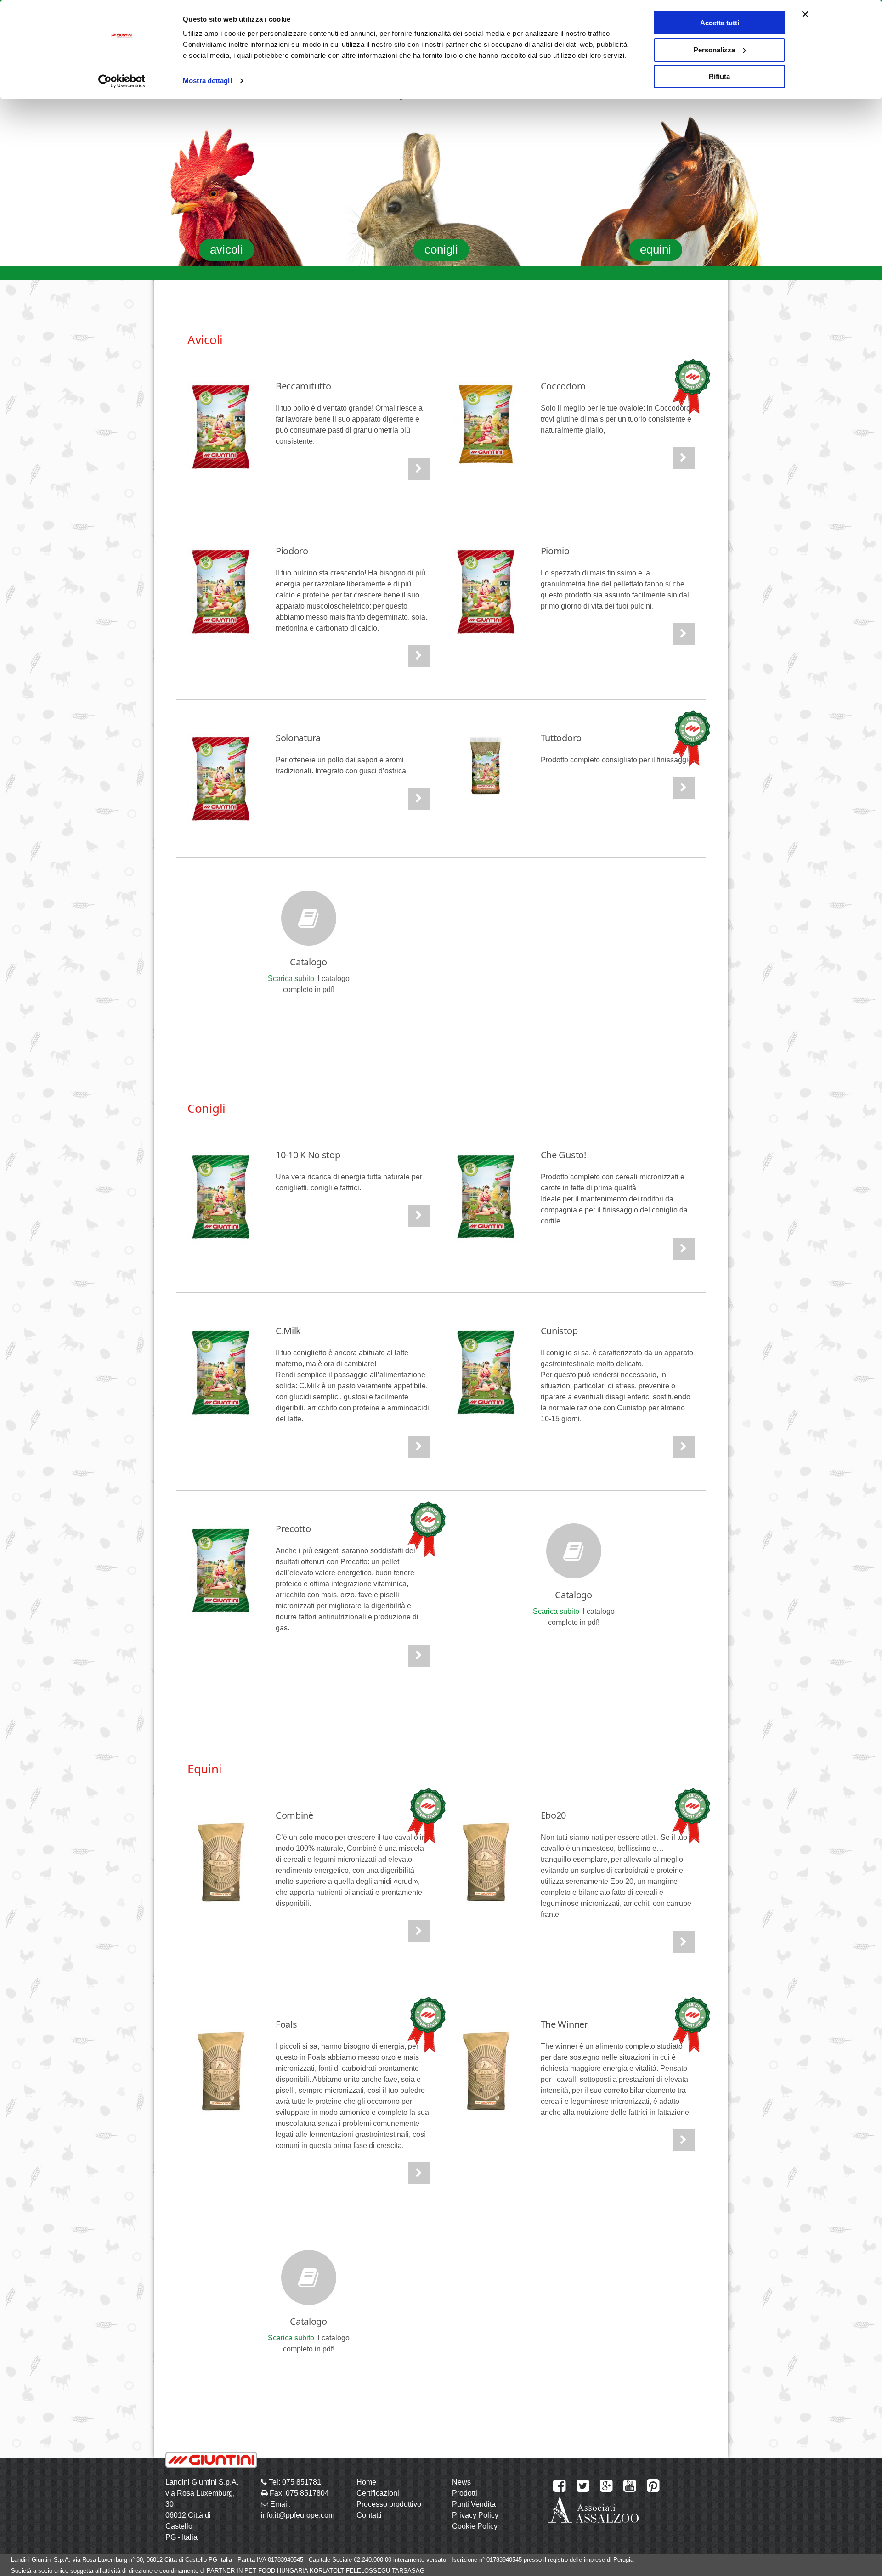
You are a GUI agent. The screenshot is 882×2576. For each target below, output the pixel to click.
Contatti (369, 2515)
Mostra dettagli (207, 81)
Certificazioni (378, 2493)
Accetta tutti (720, 23)
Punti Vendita (474, 2504)
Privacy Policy (475, 2515)
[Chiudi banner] (805, 14)
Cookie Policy (475, 2526)
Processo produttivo (389, 2504)
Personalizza (714, 50)
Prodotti (465, 2493)
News (461, 2482)
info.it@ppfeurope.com (298, 2515)
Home (366, 2482)
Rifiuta (719, 76)
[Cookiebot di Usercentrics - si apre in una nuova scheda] (122, 81)
